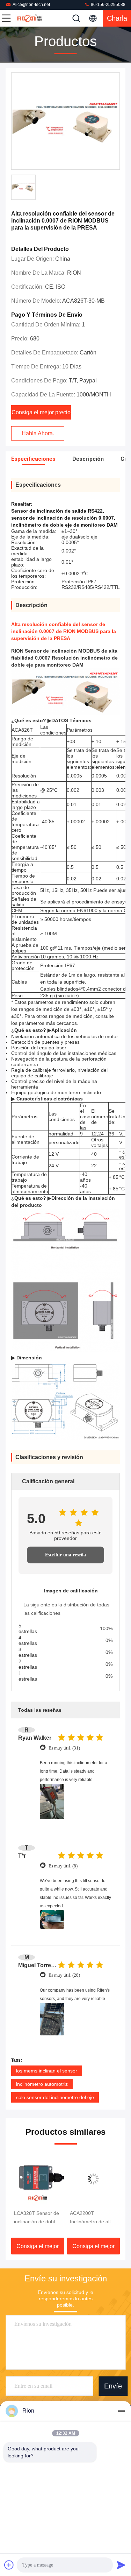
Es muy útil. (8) (63, 1866)
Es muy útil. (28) (64, 1975)
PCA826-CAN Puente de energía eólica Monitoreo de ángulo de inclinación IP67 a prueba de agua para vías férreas (93, 2218)
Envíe (113, 2386)
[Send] (121, 2565)
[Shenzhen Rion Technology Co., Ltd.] (29, 18)
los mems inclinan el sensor (47, 2071)
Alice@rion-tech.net (31, 5)
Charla (117, 18)
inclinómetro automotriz (42, 2084)
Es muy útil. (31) (64, 1748)
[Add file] (9, 2565)
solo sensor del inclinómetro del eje (55, 2097)
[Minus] (121, 2411)
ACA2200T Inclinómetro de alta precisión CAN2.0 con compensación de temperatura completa (36, 2218)
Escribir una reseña (65, 1555)
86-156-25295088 (108, 5)
